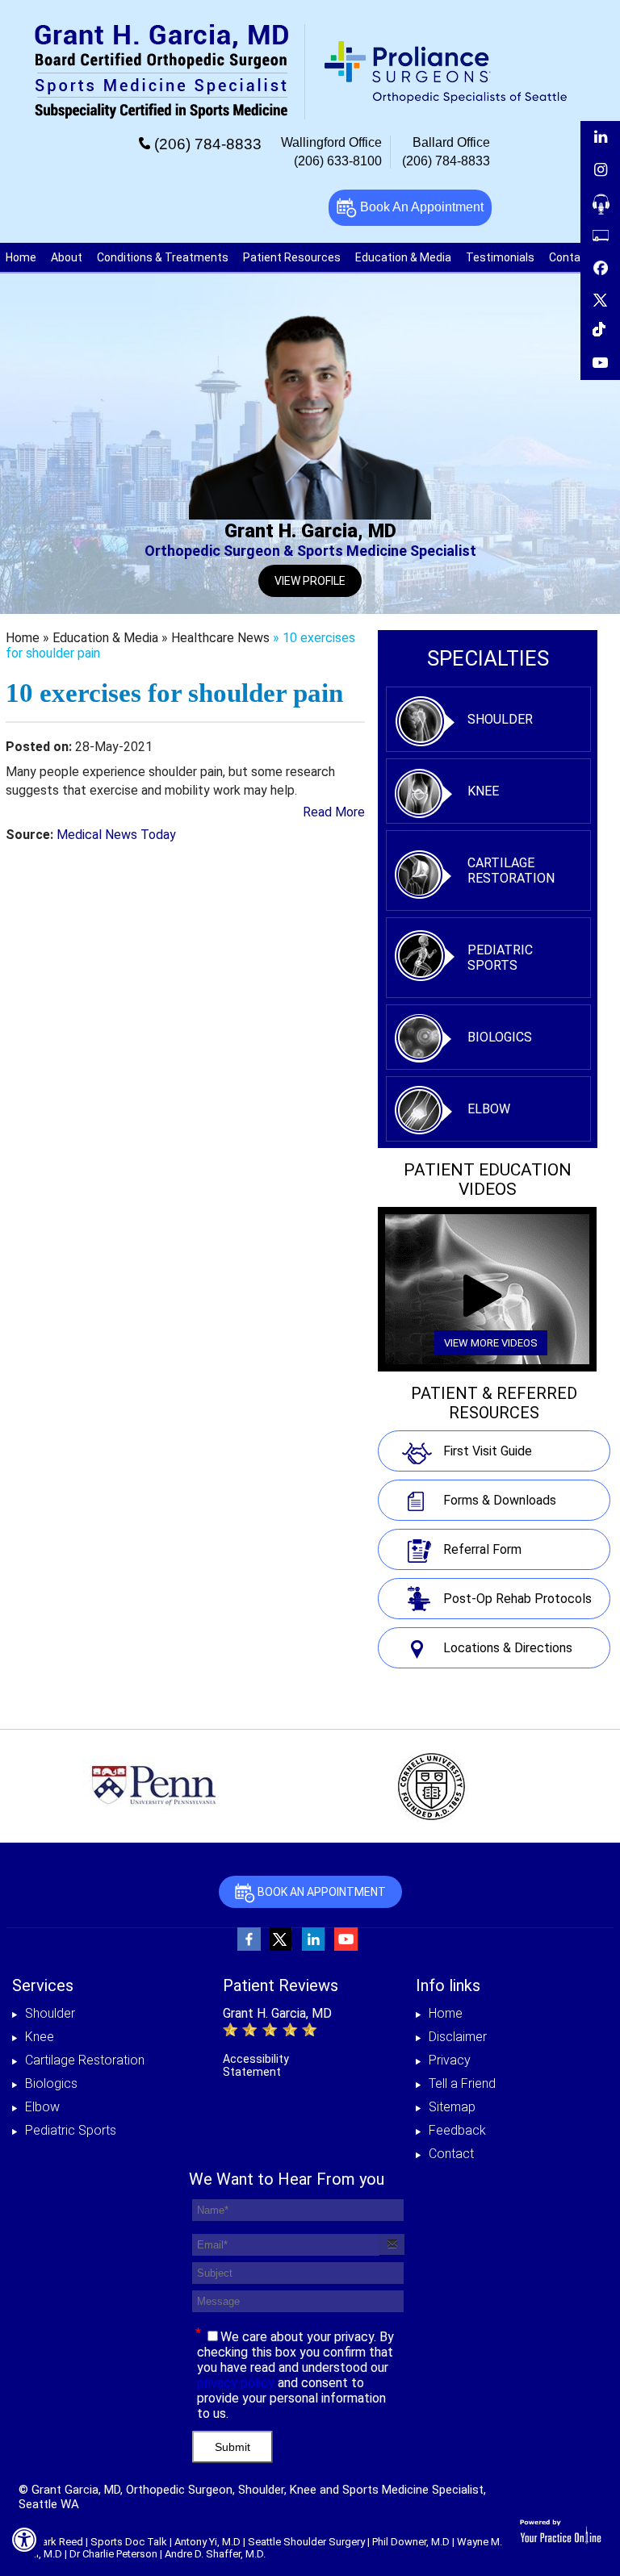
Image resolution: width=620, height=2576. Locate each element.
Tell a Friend (462, 2083)
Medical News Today (116, 835)
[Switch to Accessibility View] (24, 2540)
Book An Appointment (420, 207)
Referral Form (482, 1549)
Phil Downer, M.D (411, 2542)
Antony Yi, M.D (207, 2542)
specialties (488, 658)
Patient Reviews (281, 1985)
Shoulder (500, 719)
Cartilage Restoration (511, 870)
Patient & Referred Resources (494, 1403)
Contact (451, 2154)
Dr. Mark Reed (51, 2542)
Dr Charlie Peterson (113, 2554)
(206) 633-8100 (338, 161)
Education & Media (403, 257)
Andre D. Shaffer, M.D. (215, 2554)
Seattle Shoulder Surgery (306, 2542)
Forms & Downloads (500, 1500)
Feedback (457, 2130)
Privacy (450, 2060)
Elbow (489, 1109)
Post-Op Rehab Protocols (517, 1599)
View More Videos (491, 1343)
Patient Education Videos (488, 1179)
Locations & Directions (508, 1648)
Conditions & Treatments (163, 257)
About (67, 257)
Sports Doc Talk (129, 2542)
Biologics (500, 1037)
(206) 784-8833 (208, 144)
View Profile (310, 581)
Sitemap (452, 2107)
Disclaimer (458, 2037)
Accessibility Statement (256, 2065)
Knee (483, 791)
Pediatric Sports (500, 958)
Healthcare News (220, 638)
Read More (334, 812)
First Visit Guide (488, 1451)
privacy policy (236, 2383)
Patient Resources (292, 257)
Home (21, 257)
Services (43, 1985)
